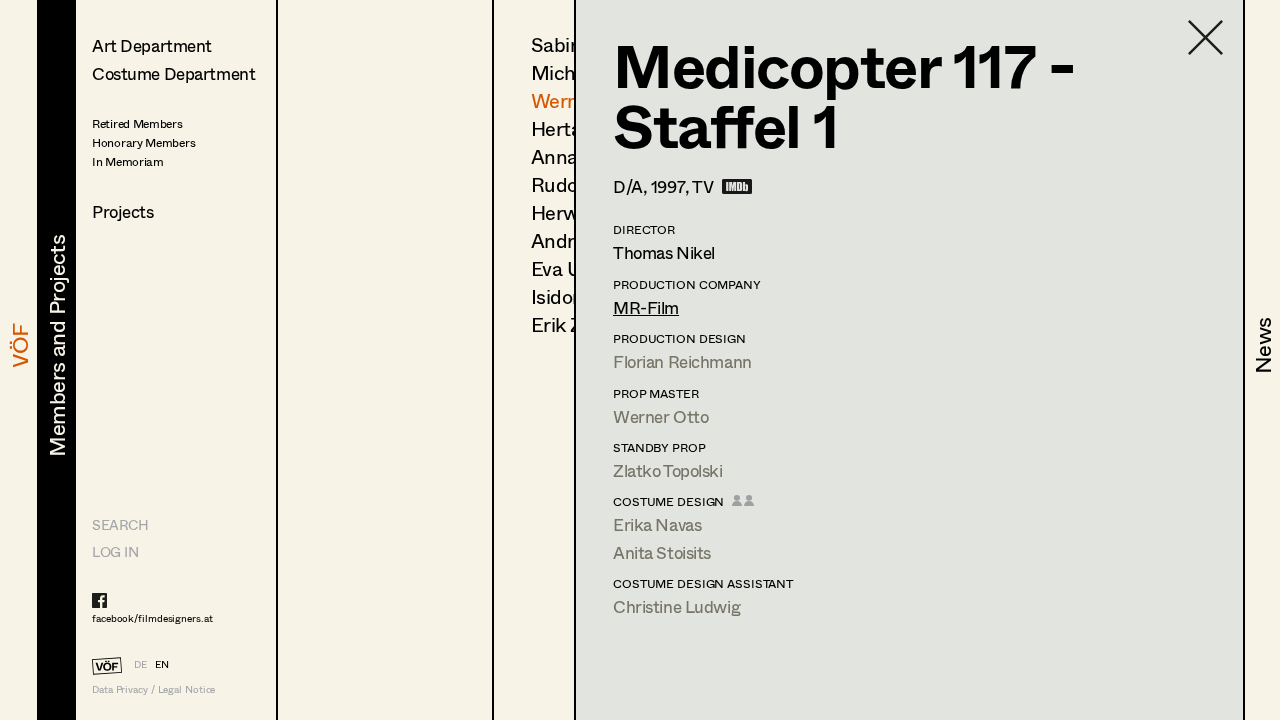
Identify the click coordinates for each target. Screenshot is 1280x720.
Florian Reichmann (682, 361)
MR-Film (646, 307)
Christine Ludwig (676, 606)
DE (140, 664)
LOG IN (115, 551)
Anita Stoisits (662, 552)
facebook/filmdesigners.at (152, 618)
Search (120, 524)
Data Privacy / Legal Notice (153, 689)
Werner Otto (660, 416)
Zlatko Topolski (668, 470)
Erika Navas (657, 524)
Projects (123, 211)
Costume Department (173, 73)
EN (162, 664)
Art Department (152, 45)
